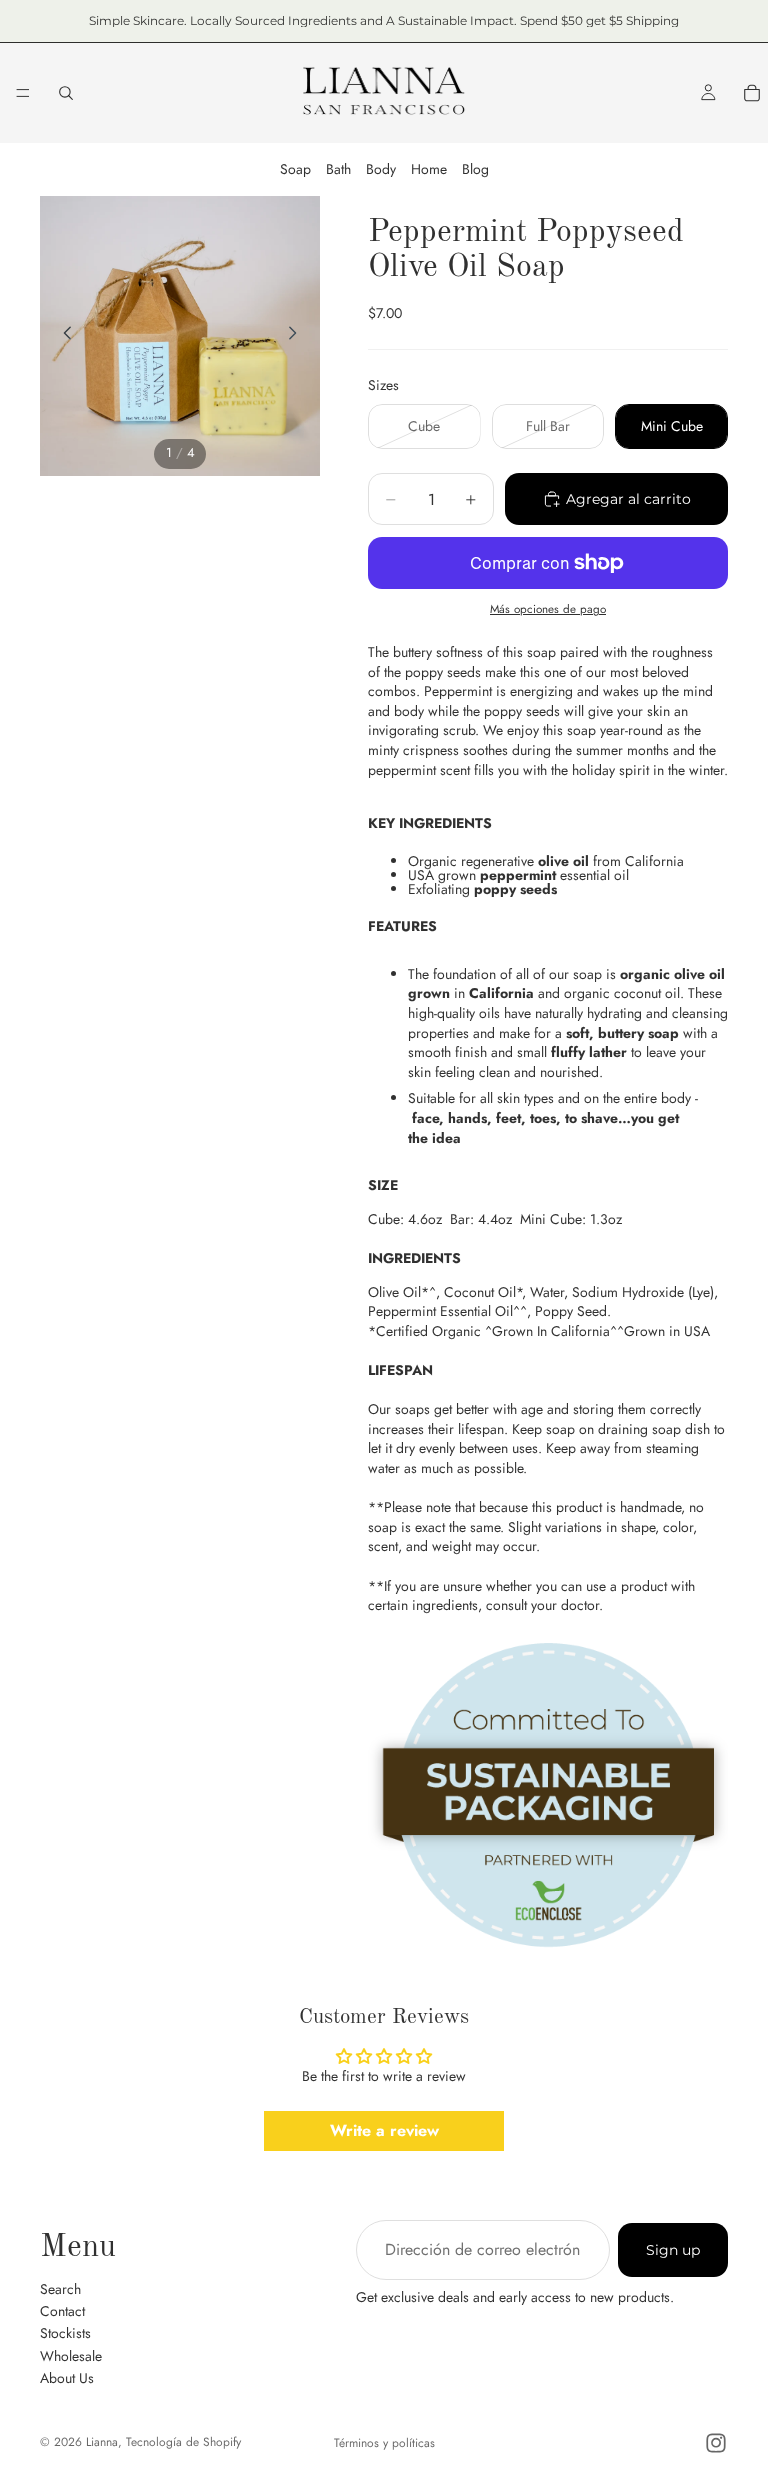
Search (60, 2289)
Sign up (673, 2250)
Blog (475, 169)
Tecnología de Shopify (183, 2442)
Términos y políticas (384, 2443)
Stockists (65, 2333)
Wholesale (71, 2356)
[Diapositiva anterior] (62, 336)
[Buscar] (66, 93)
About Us (67, 2378)
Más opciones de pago (548, 609)
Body (381, 169)
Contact (62, 2311)
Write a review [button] (384, 2130)
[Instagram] (716, 2443)
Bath (338, 169)
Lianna (102, 2442)
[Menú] (23, 93)
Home (429, 169)
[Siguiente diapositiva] (298, 336)
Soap (295, 169)
